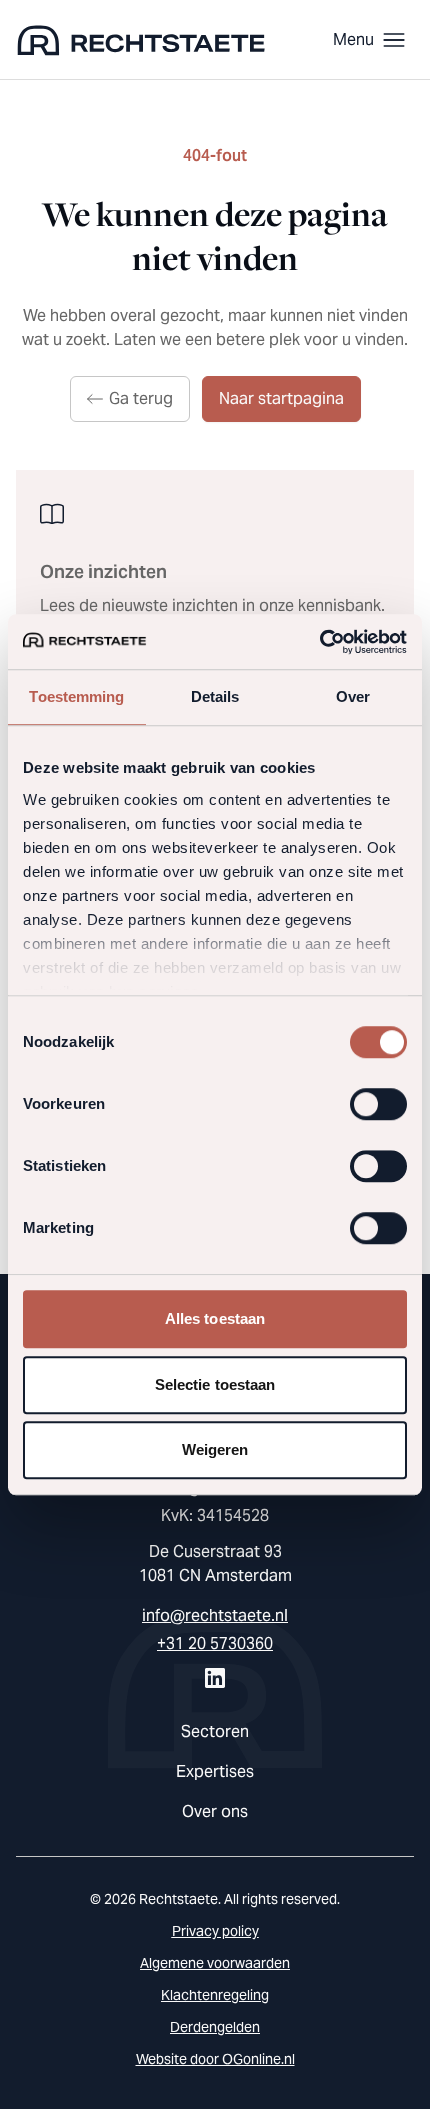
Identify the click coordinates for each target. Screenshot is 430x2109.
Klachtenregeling (215, 1995)
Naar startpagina (281, 398)
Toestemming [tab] (76, 696)
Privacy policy (215, 1931)
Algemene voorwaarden (215, 1963)
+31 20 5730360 (215, 1643)
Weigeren (215, 1449)
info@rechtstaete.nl (215, 1615)
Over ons (215, 1811)
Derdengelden (215, 2027)
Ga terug (141, 398)
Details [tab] (215, 696)
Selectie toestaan (215, 1384)
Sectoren (215, 1731)
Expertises (215, 1771)
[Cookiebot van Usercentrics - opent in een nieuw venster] (319, 642)
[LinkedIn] (215, 1678)
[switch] (378, 1104)
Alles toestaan (215, 1318)
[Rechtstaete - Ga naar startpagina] (141, 40)
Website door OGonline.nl (215, 2059)
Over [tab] (353, 696)
